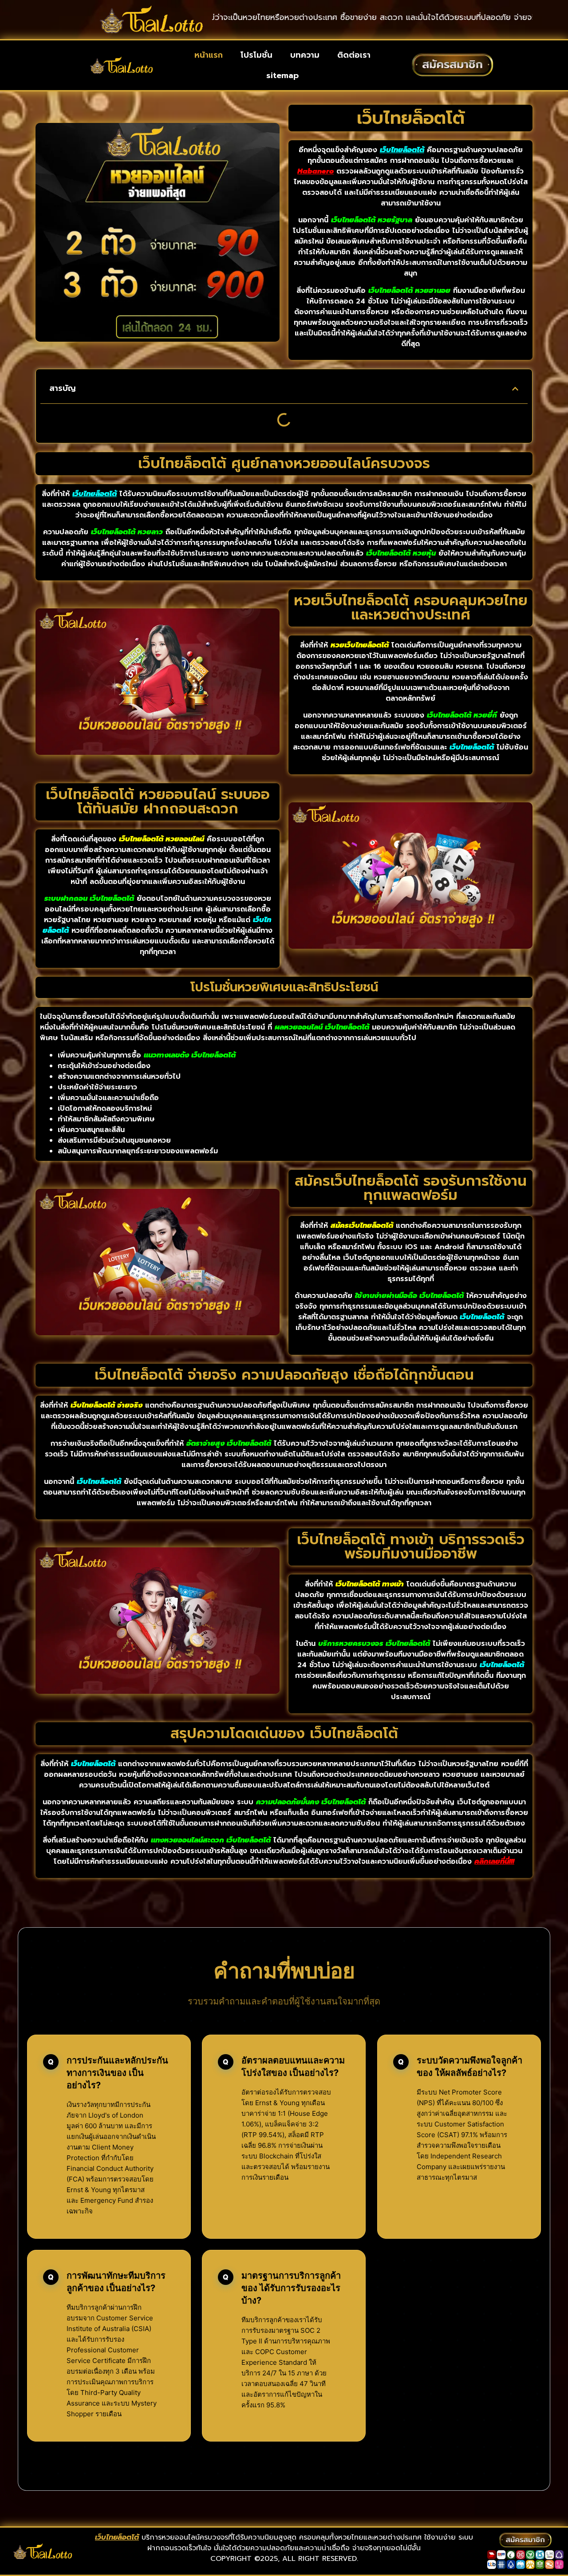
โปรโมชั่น (256, 55)
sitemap (282, 75)
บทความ (305, 55)
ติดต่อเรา (354, 55)
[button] (515, 389)
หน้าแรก (209, 55)
